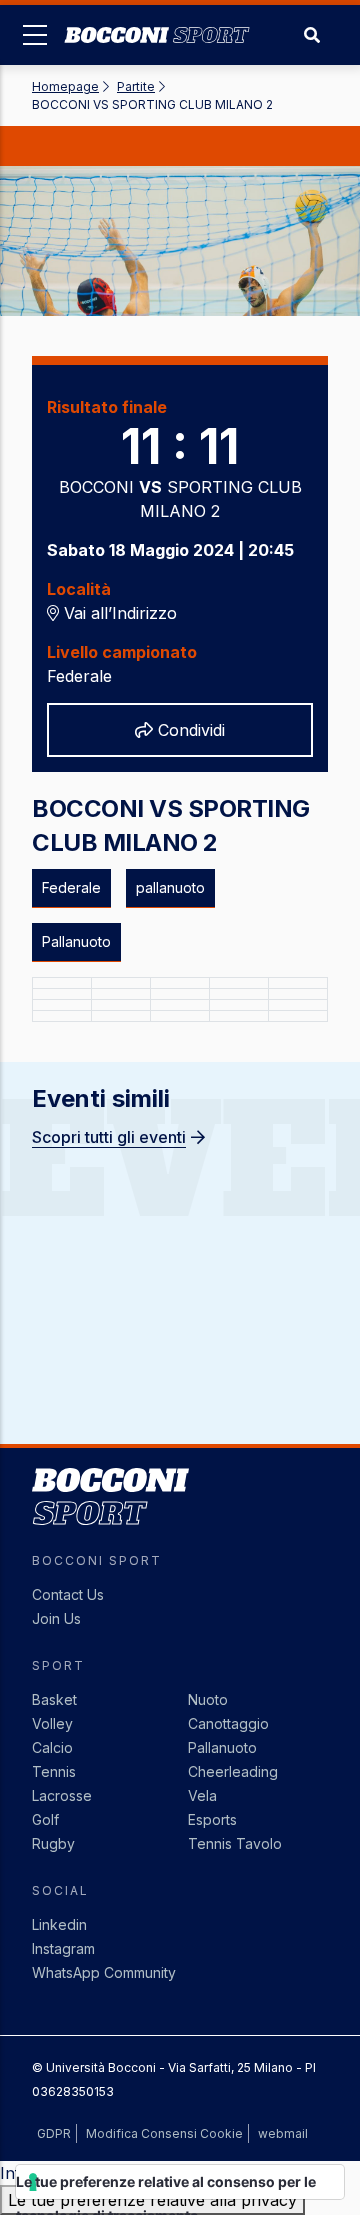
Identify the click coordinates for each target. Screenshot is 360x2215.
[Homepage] (157, 19)
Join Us (56, 1618)
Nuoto (208, 1699)
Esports (212, 1819)
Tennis (54, 1771)
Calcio (52, 1747)
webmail (283, 2133)
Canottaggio (228, 1723)
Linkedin (59, 1924)
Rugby (53, 1843)
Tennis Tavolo (235, 1843)
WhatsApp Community (104, 1972)
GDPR (54, 2133)
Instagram (63, 1948)
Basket (54, 1699)
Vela (202, 1795)
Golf (45, 1819)
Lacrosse (62, 1795)
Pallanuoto (222, 1747)
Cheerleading (233, 1771)
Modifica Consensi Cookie (164, 2133)
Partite (136, 86)
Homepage (65, 86)
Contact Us (68, 1594)
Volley (52, 1723)
